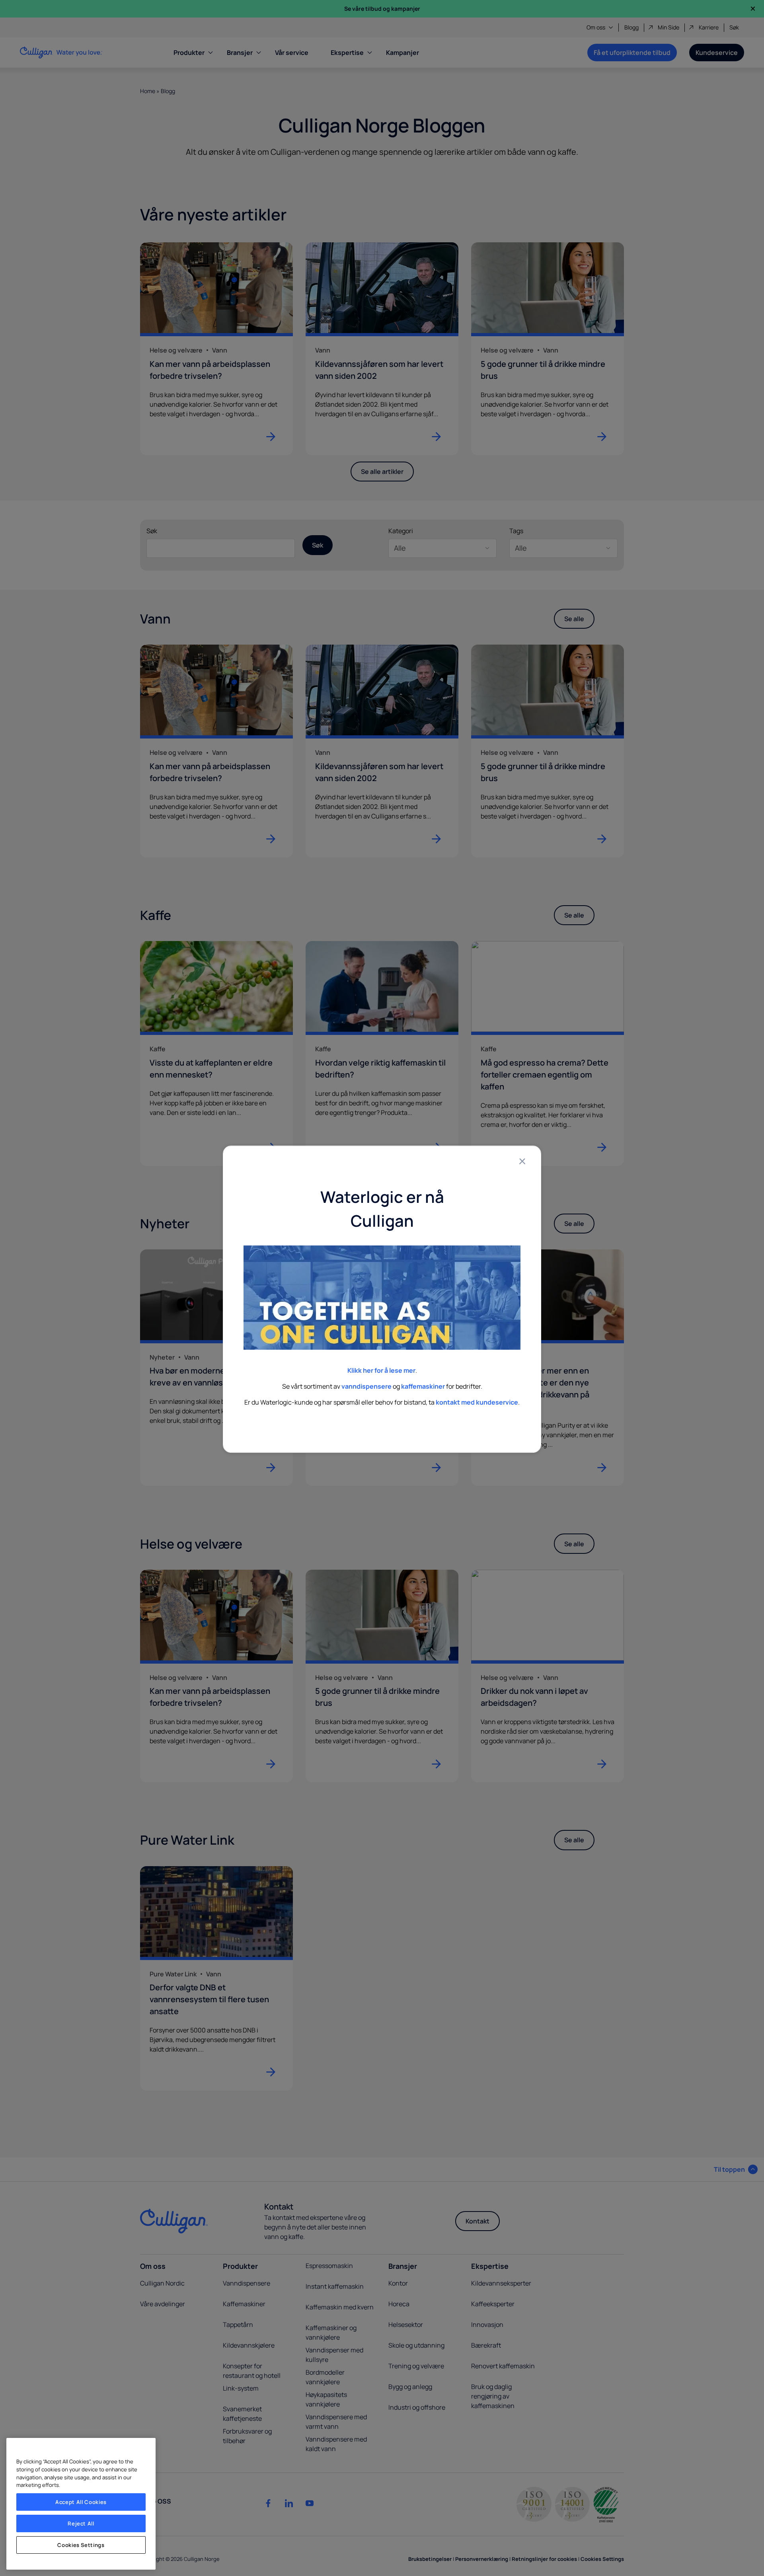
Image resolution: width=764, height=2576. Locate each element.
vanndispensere (366, 1386)
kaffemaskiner (423, 1386)
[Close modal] (522, 1161)
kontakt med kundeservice (477, 1402)
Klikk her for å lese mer (381, 1370)
